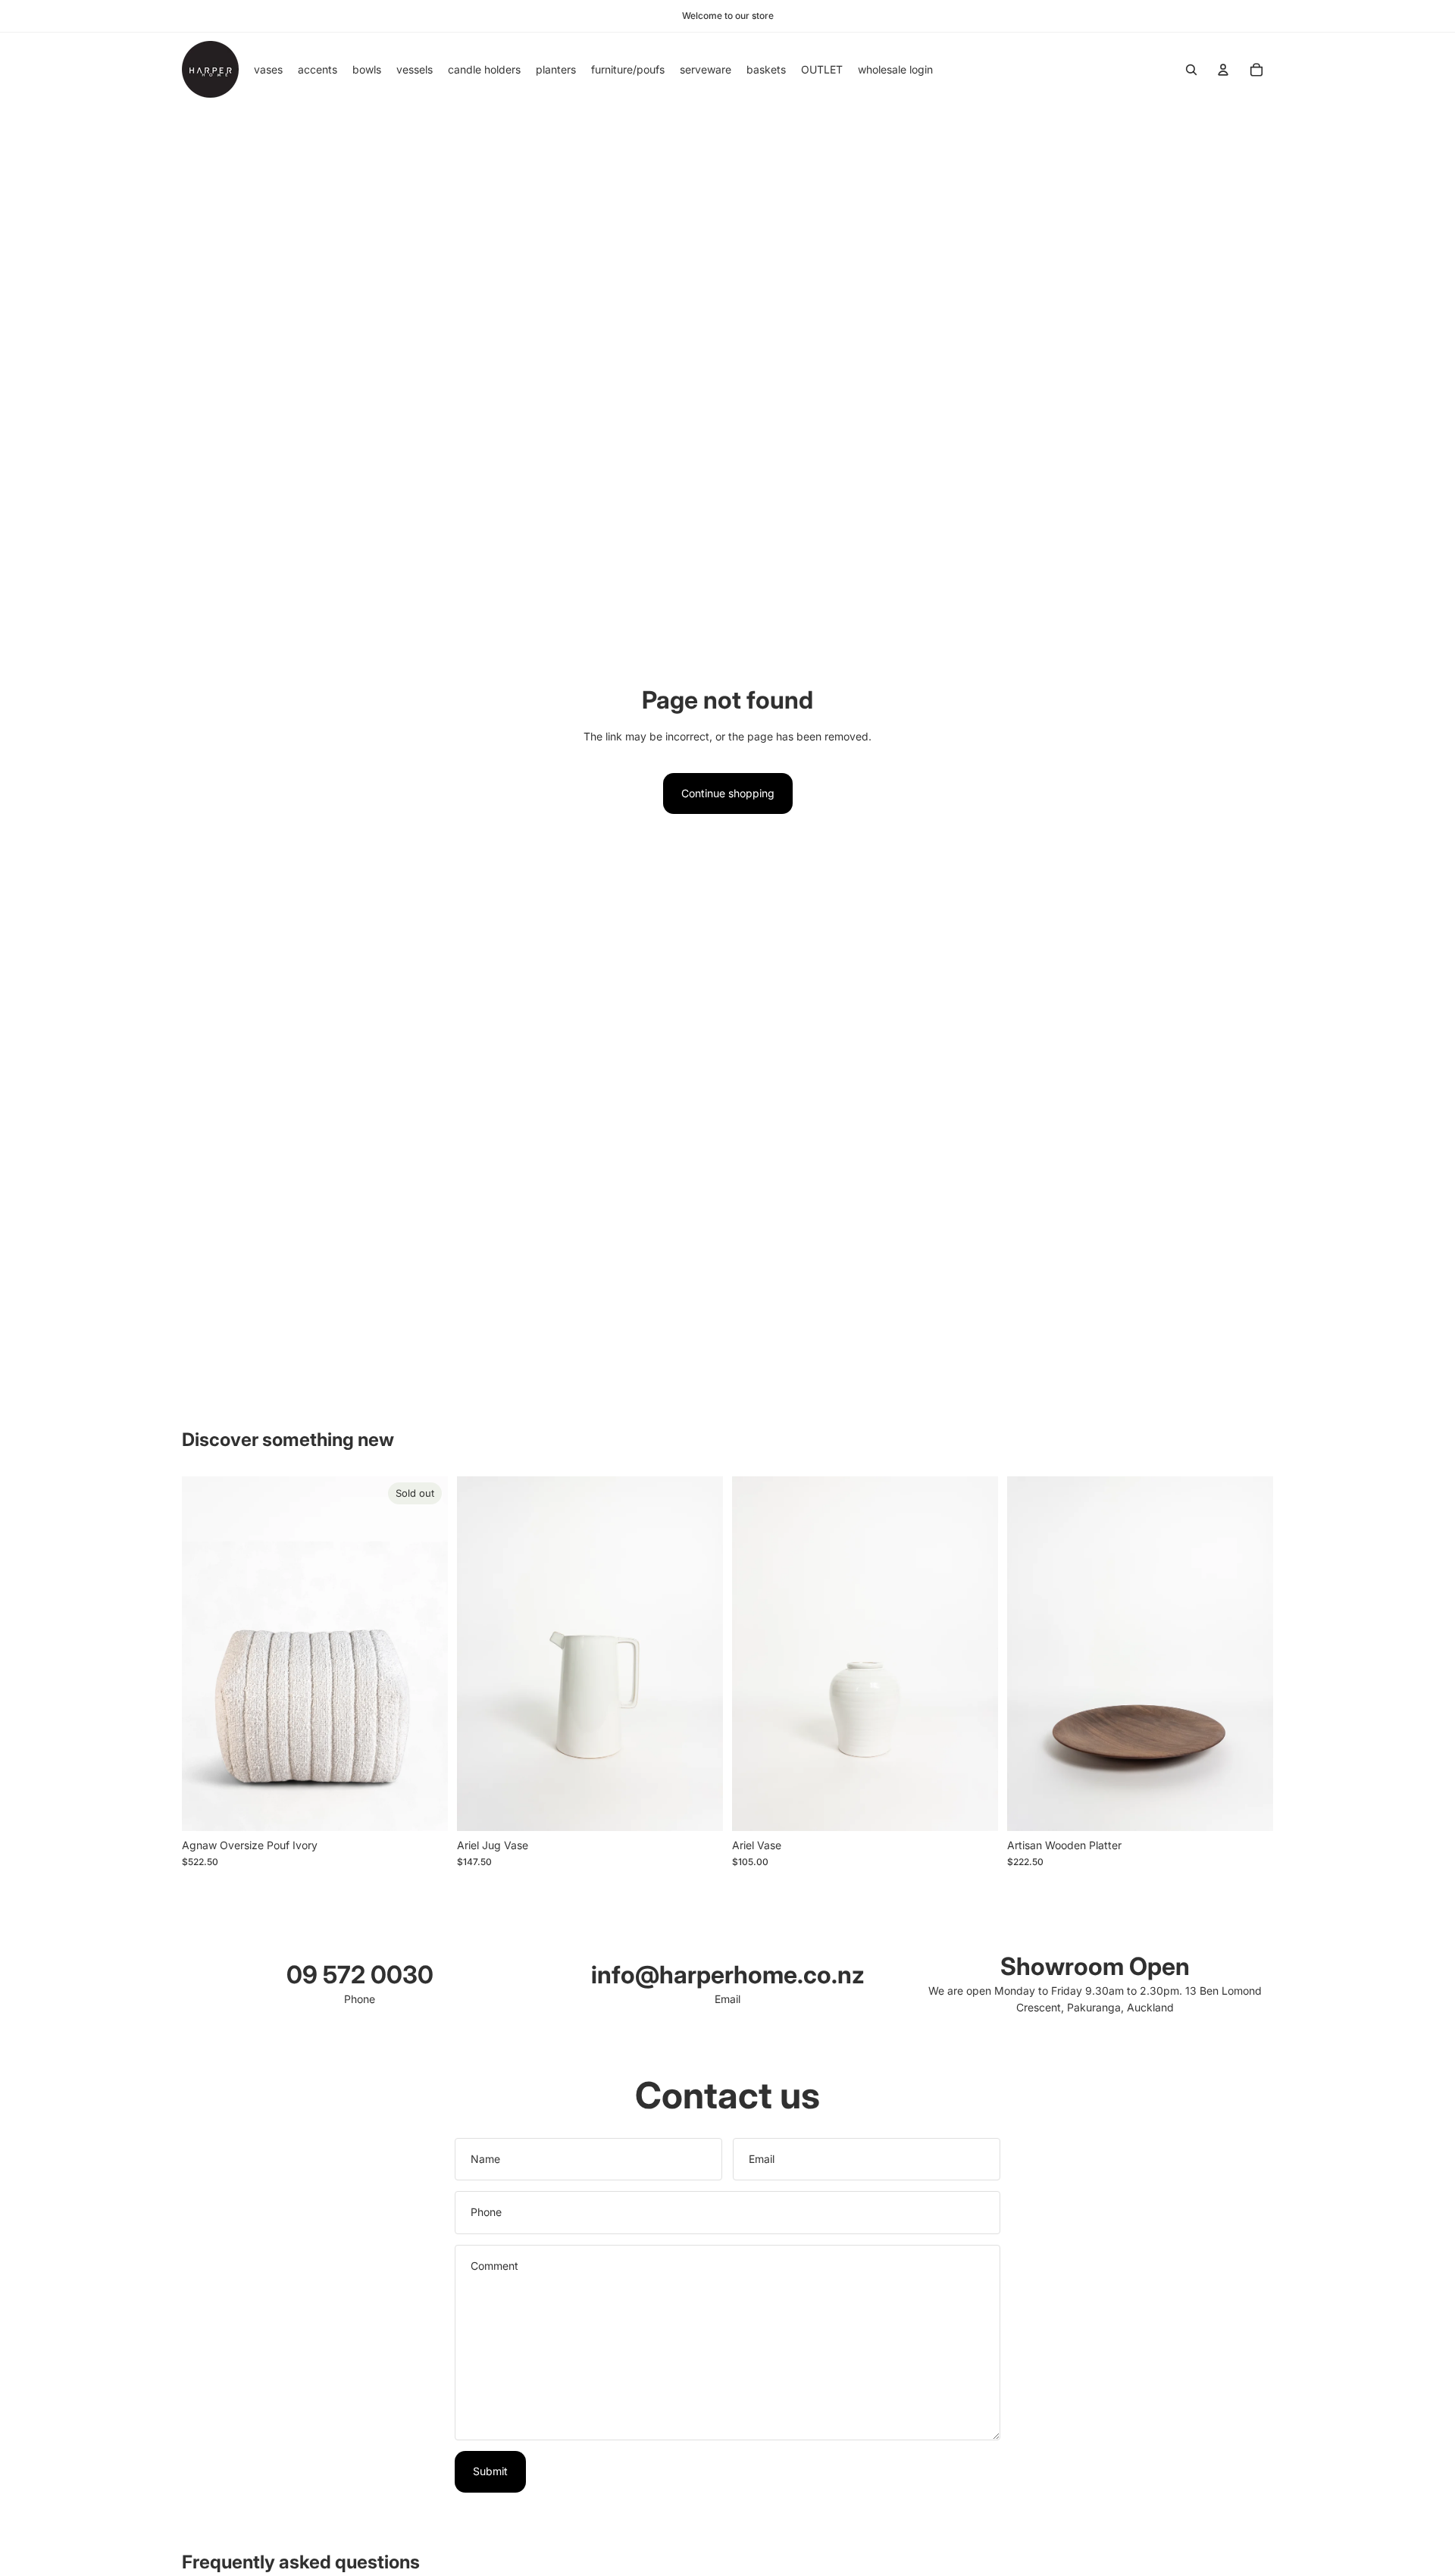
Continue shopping (728, 793)
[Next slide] (700, 1654)
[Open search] (1191, 70)
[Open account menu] (1223, 70)
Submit (490, 2471)
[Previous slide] (480, 1654)
